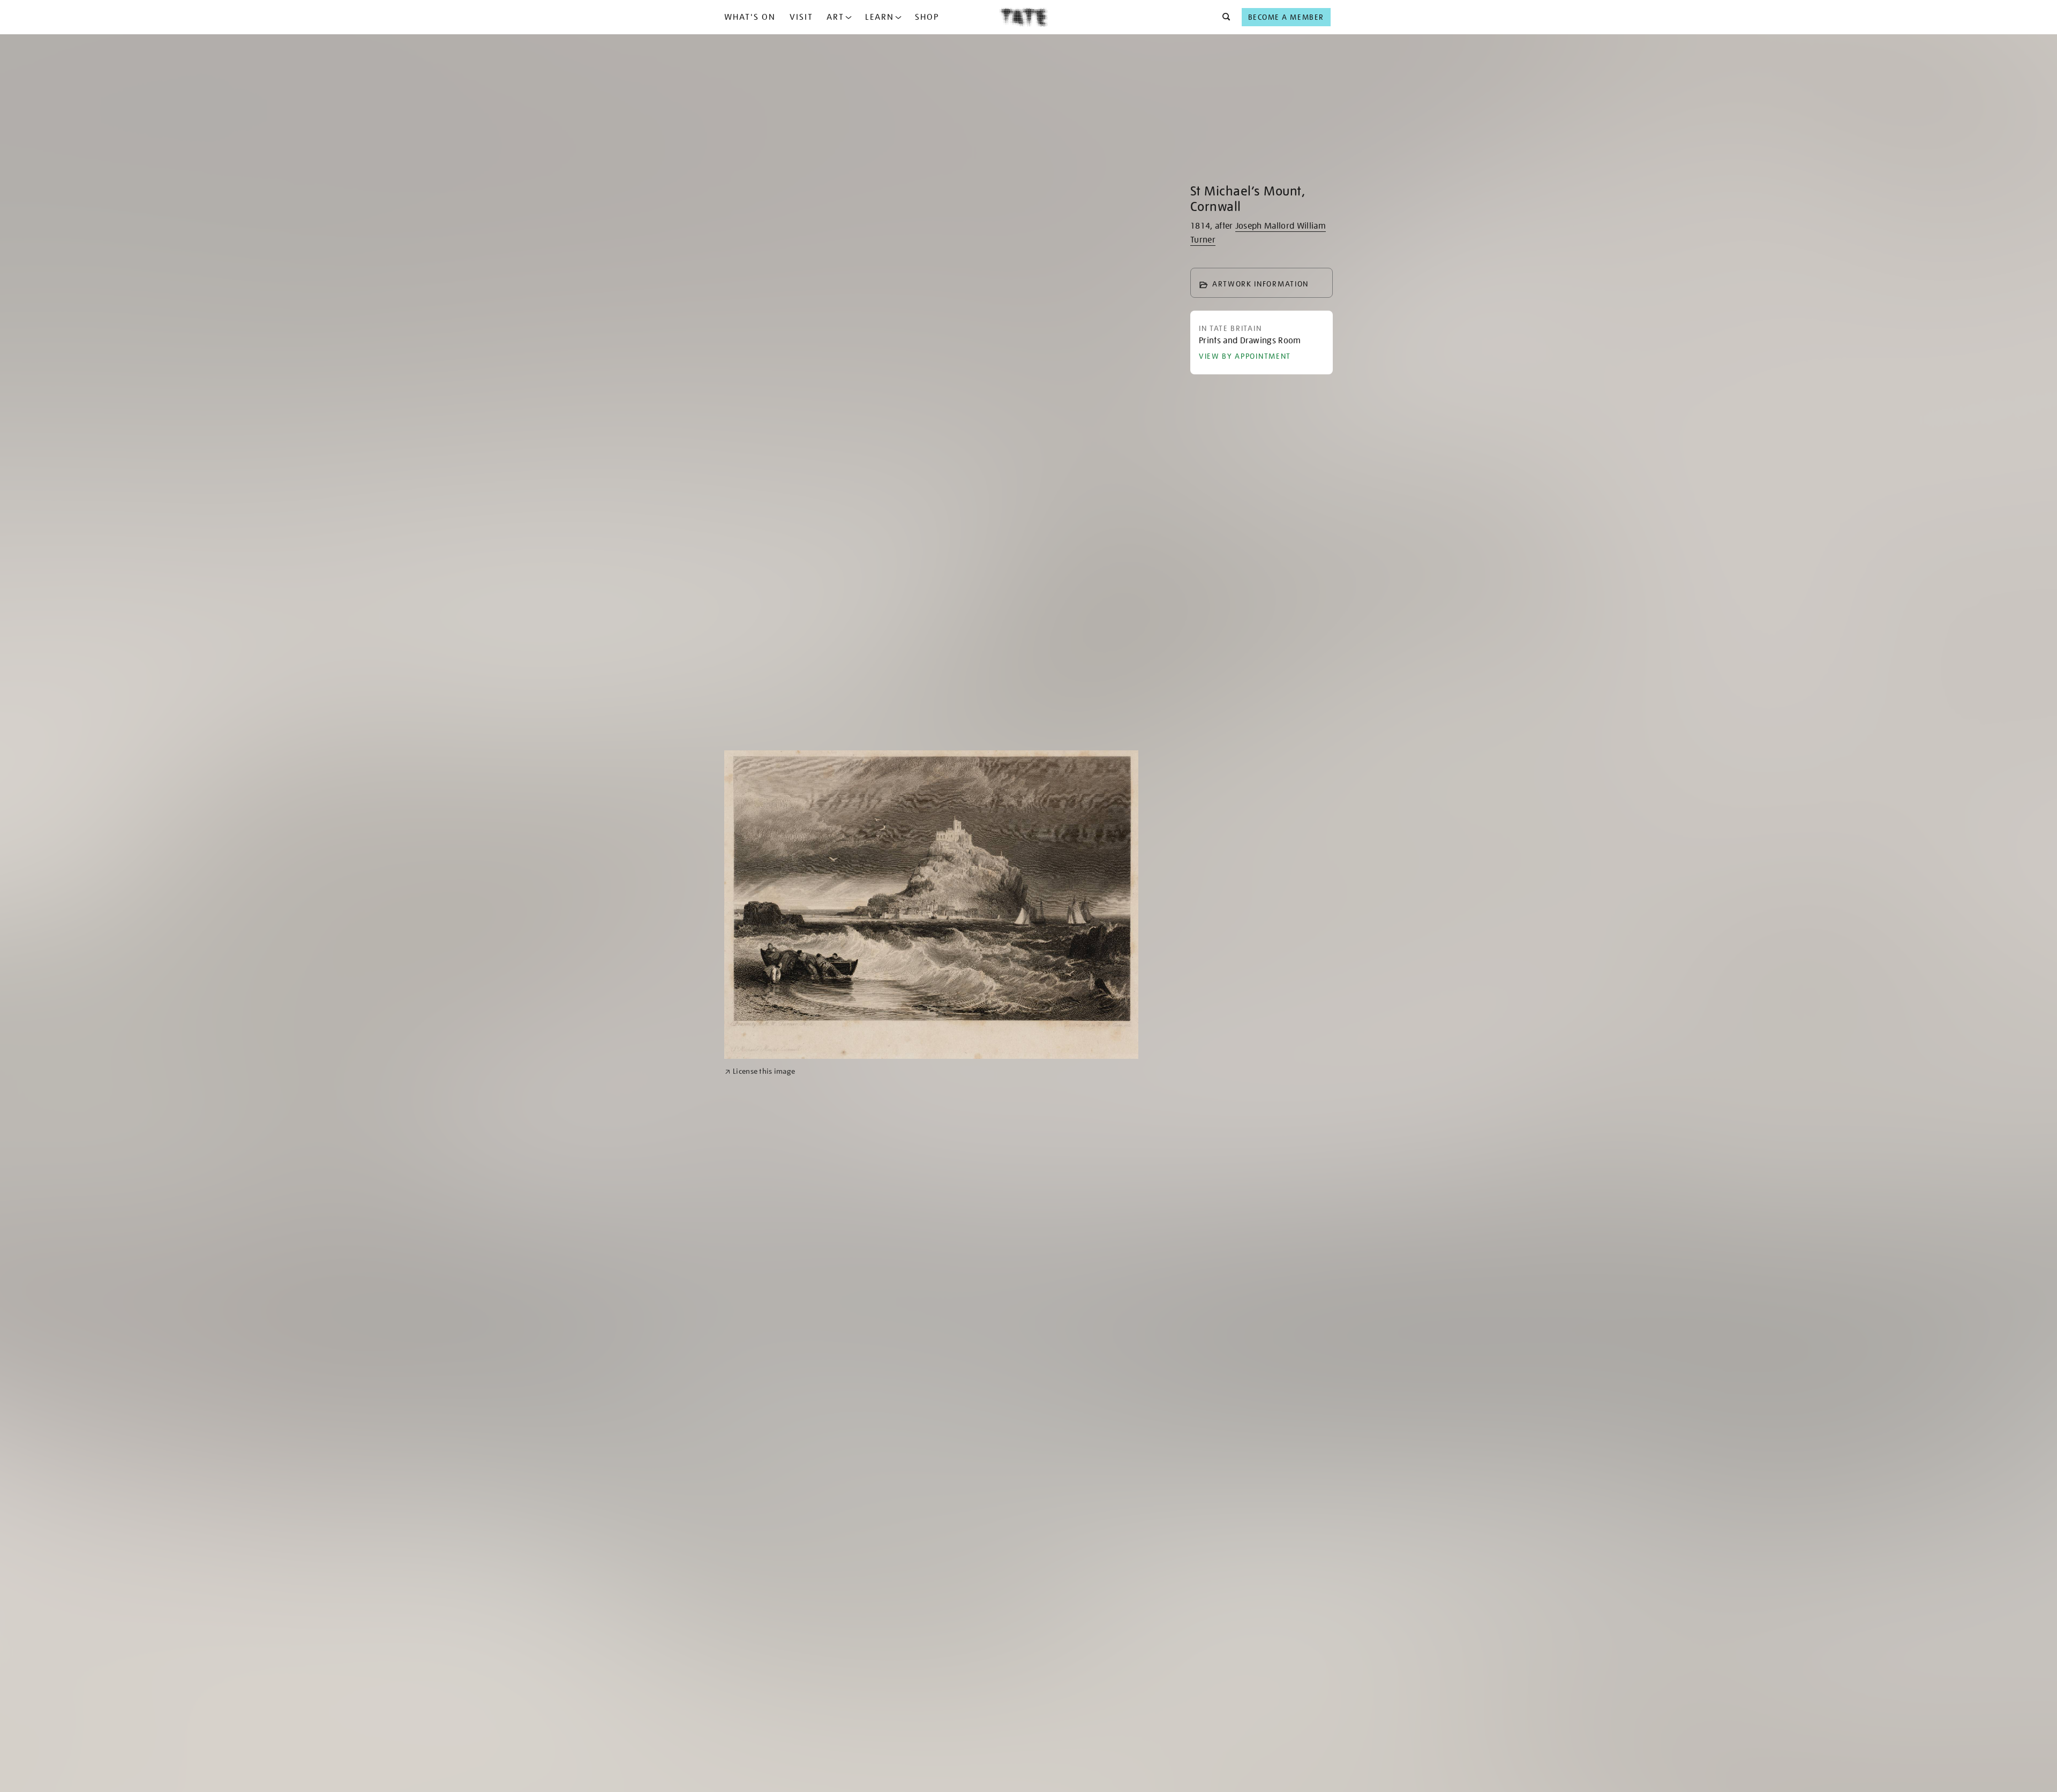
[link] (760, 1071)
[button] (1223, 17)
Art (835, 17)
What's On (750, 17)
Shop (927, 17)
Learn (880, 17)
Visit (801, 17)
